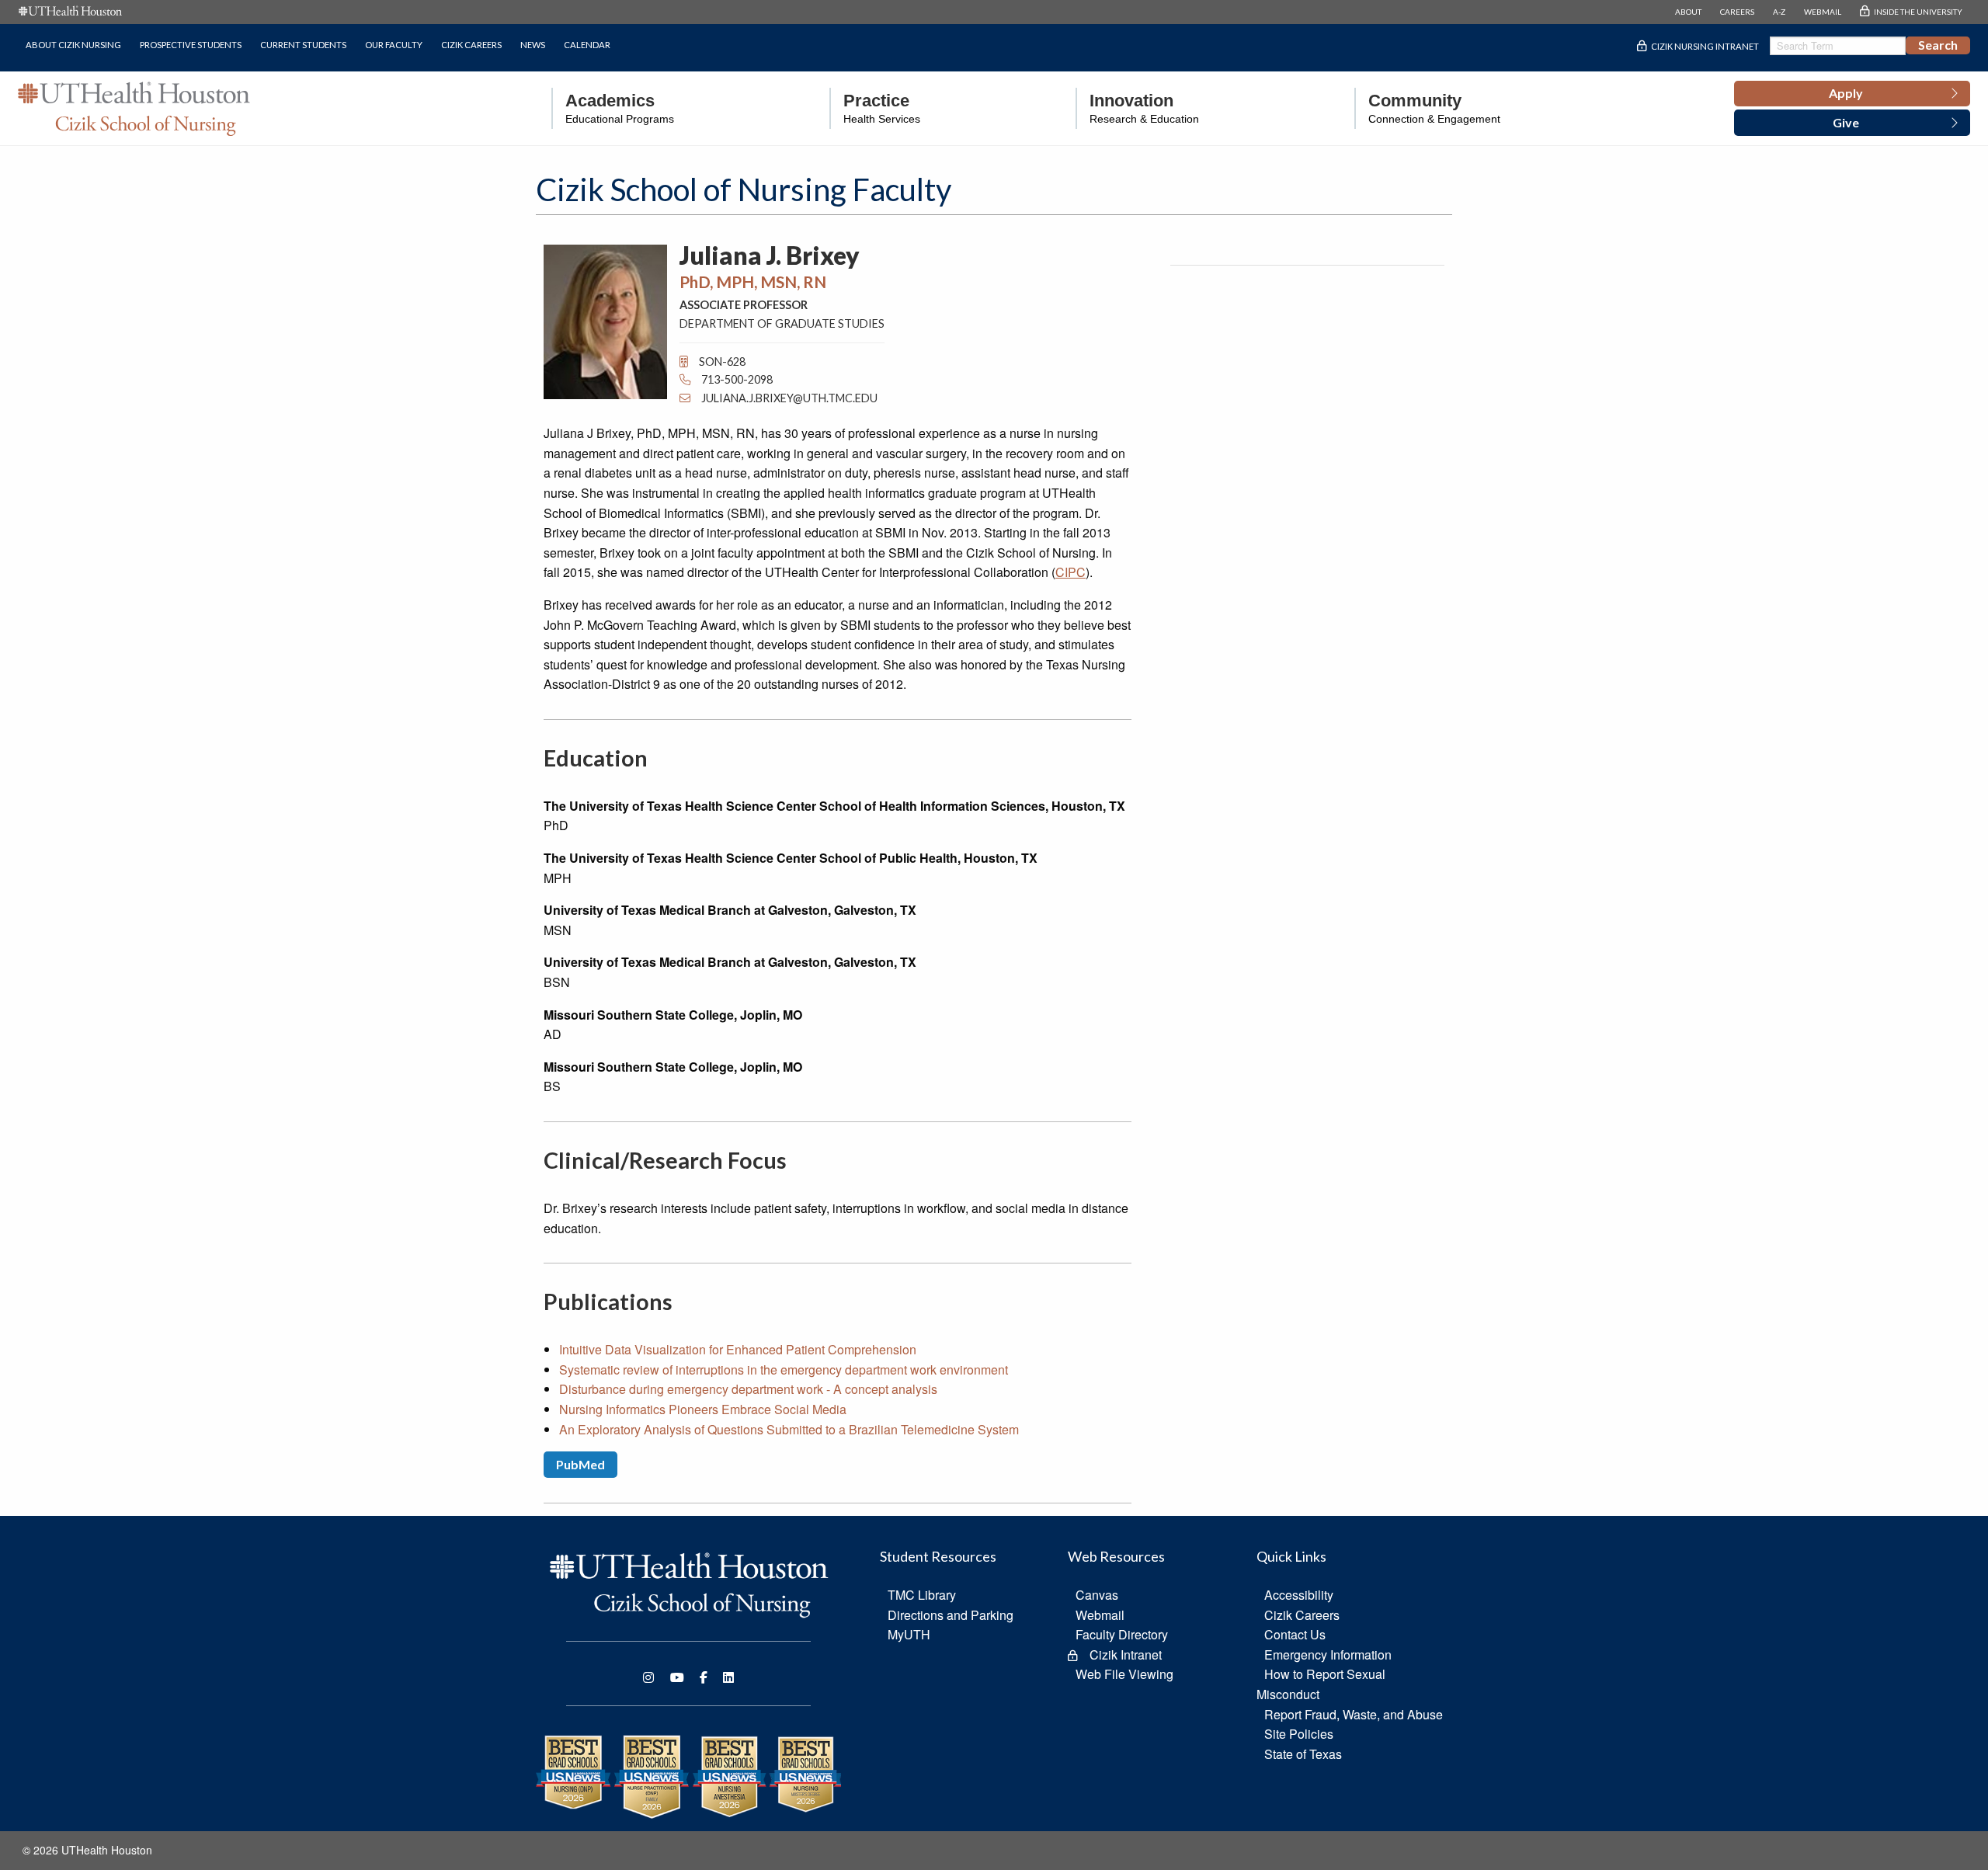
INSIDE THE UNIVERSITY (1918, 12)
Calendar (587, 45)
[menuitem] (613, 108)
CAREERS (1737, 12)
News (533, 45)
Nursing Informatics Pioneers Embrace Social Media (703, 1409)
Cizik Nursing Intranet (1705, 46)
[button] (1852, 94)
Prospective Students (191, 45)
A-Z (1779, 12)
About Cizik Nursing (73, 45)
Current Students (303, 45)
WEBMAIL (1823, 12)
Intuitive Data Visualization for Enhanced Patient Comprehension (738, 1349)
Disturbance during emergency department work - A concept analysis (748, 1389)
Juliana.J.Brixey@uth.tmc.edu (789, 398)
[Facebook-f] (704, 1677)
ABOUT (1688, 12)
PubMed (580, 1464)
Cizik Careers (471, 45)
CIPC (1070, 572)
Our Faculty (394, 45)
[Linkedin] (728, 1677)
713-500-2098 (736, 379)
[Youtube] (677, 1677)
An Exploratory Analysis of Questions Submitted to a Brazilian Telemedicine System (789, 1429)
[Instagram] (648, 1677)
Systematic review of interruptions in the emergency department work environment (784, 1369)
